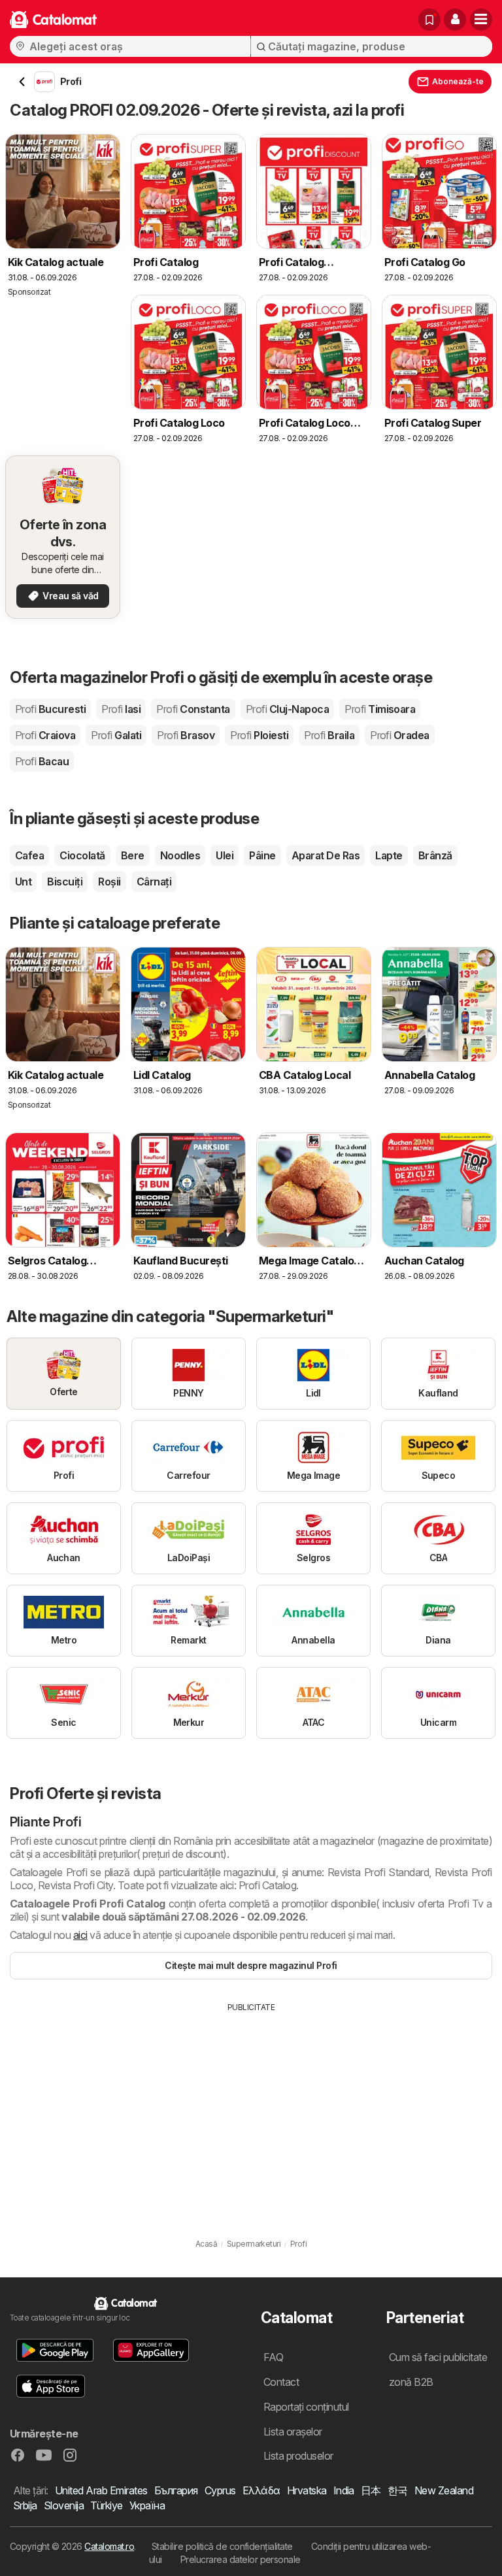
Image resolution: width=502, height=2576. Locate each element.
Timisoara (380, 709)
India (344, 2490)
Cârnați (154, 882)
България (176, 2490)
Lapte (389, 855)
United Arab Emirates (101, 2490)
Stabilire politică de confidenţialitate (222, 2546)
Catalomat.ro (109, 2546)
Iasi (121, 709)
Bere (133, 855)
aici (80, 1935)
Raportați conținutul (306, 2407)
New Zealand (444, 2490)
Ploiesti (259, 735)
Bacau (42, 761)
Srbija (25, 2505)
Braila (329, 735)
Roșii (109, 882)
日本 (371, 2490)
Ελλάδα (261, 2490)
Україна (147, 2505)
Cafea (29, 855)
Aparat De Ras (326, 855)
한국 (398, 2490)
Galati (116, 735)
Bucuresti (50, 709)
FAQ (273, 2357)
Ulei (225, 855)
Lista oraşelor (293, 2432)
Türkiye (106, 2505)
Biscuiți (65, 882)
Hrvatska (307, 2490)
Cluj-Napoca (287, 709)
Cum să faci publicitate (438, 2357)
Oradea (400, 735)
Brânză (435, 855)
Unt (23, 882)
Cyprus (220, 2490)
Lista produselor (298, 2456)
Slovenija (64, 2505)
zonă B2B (411, 2382)
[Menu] (481, 20)
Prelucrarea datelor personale (241, 2559)
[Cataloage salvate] (429, 20)
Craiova (45, 735)
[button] (455, 20)
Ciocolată (82, 855)
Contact (281, 2382)
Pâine (262, 855)
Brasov (186, 735)
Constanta (193, 709)
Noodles (180, 855)
